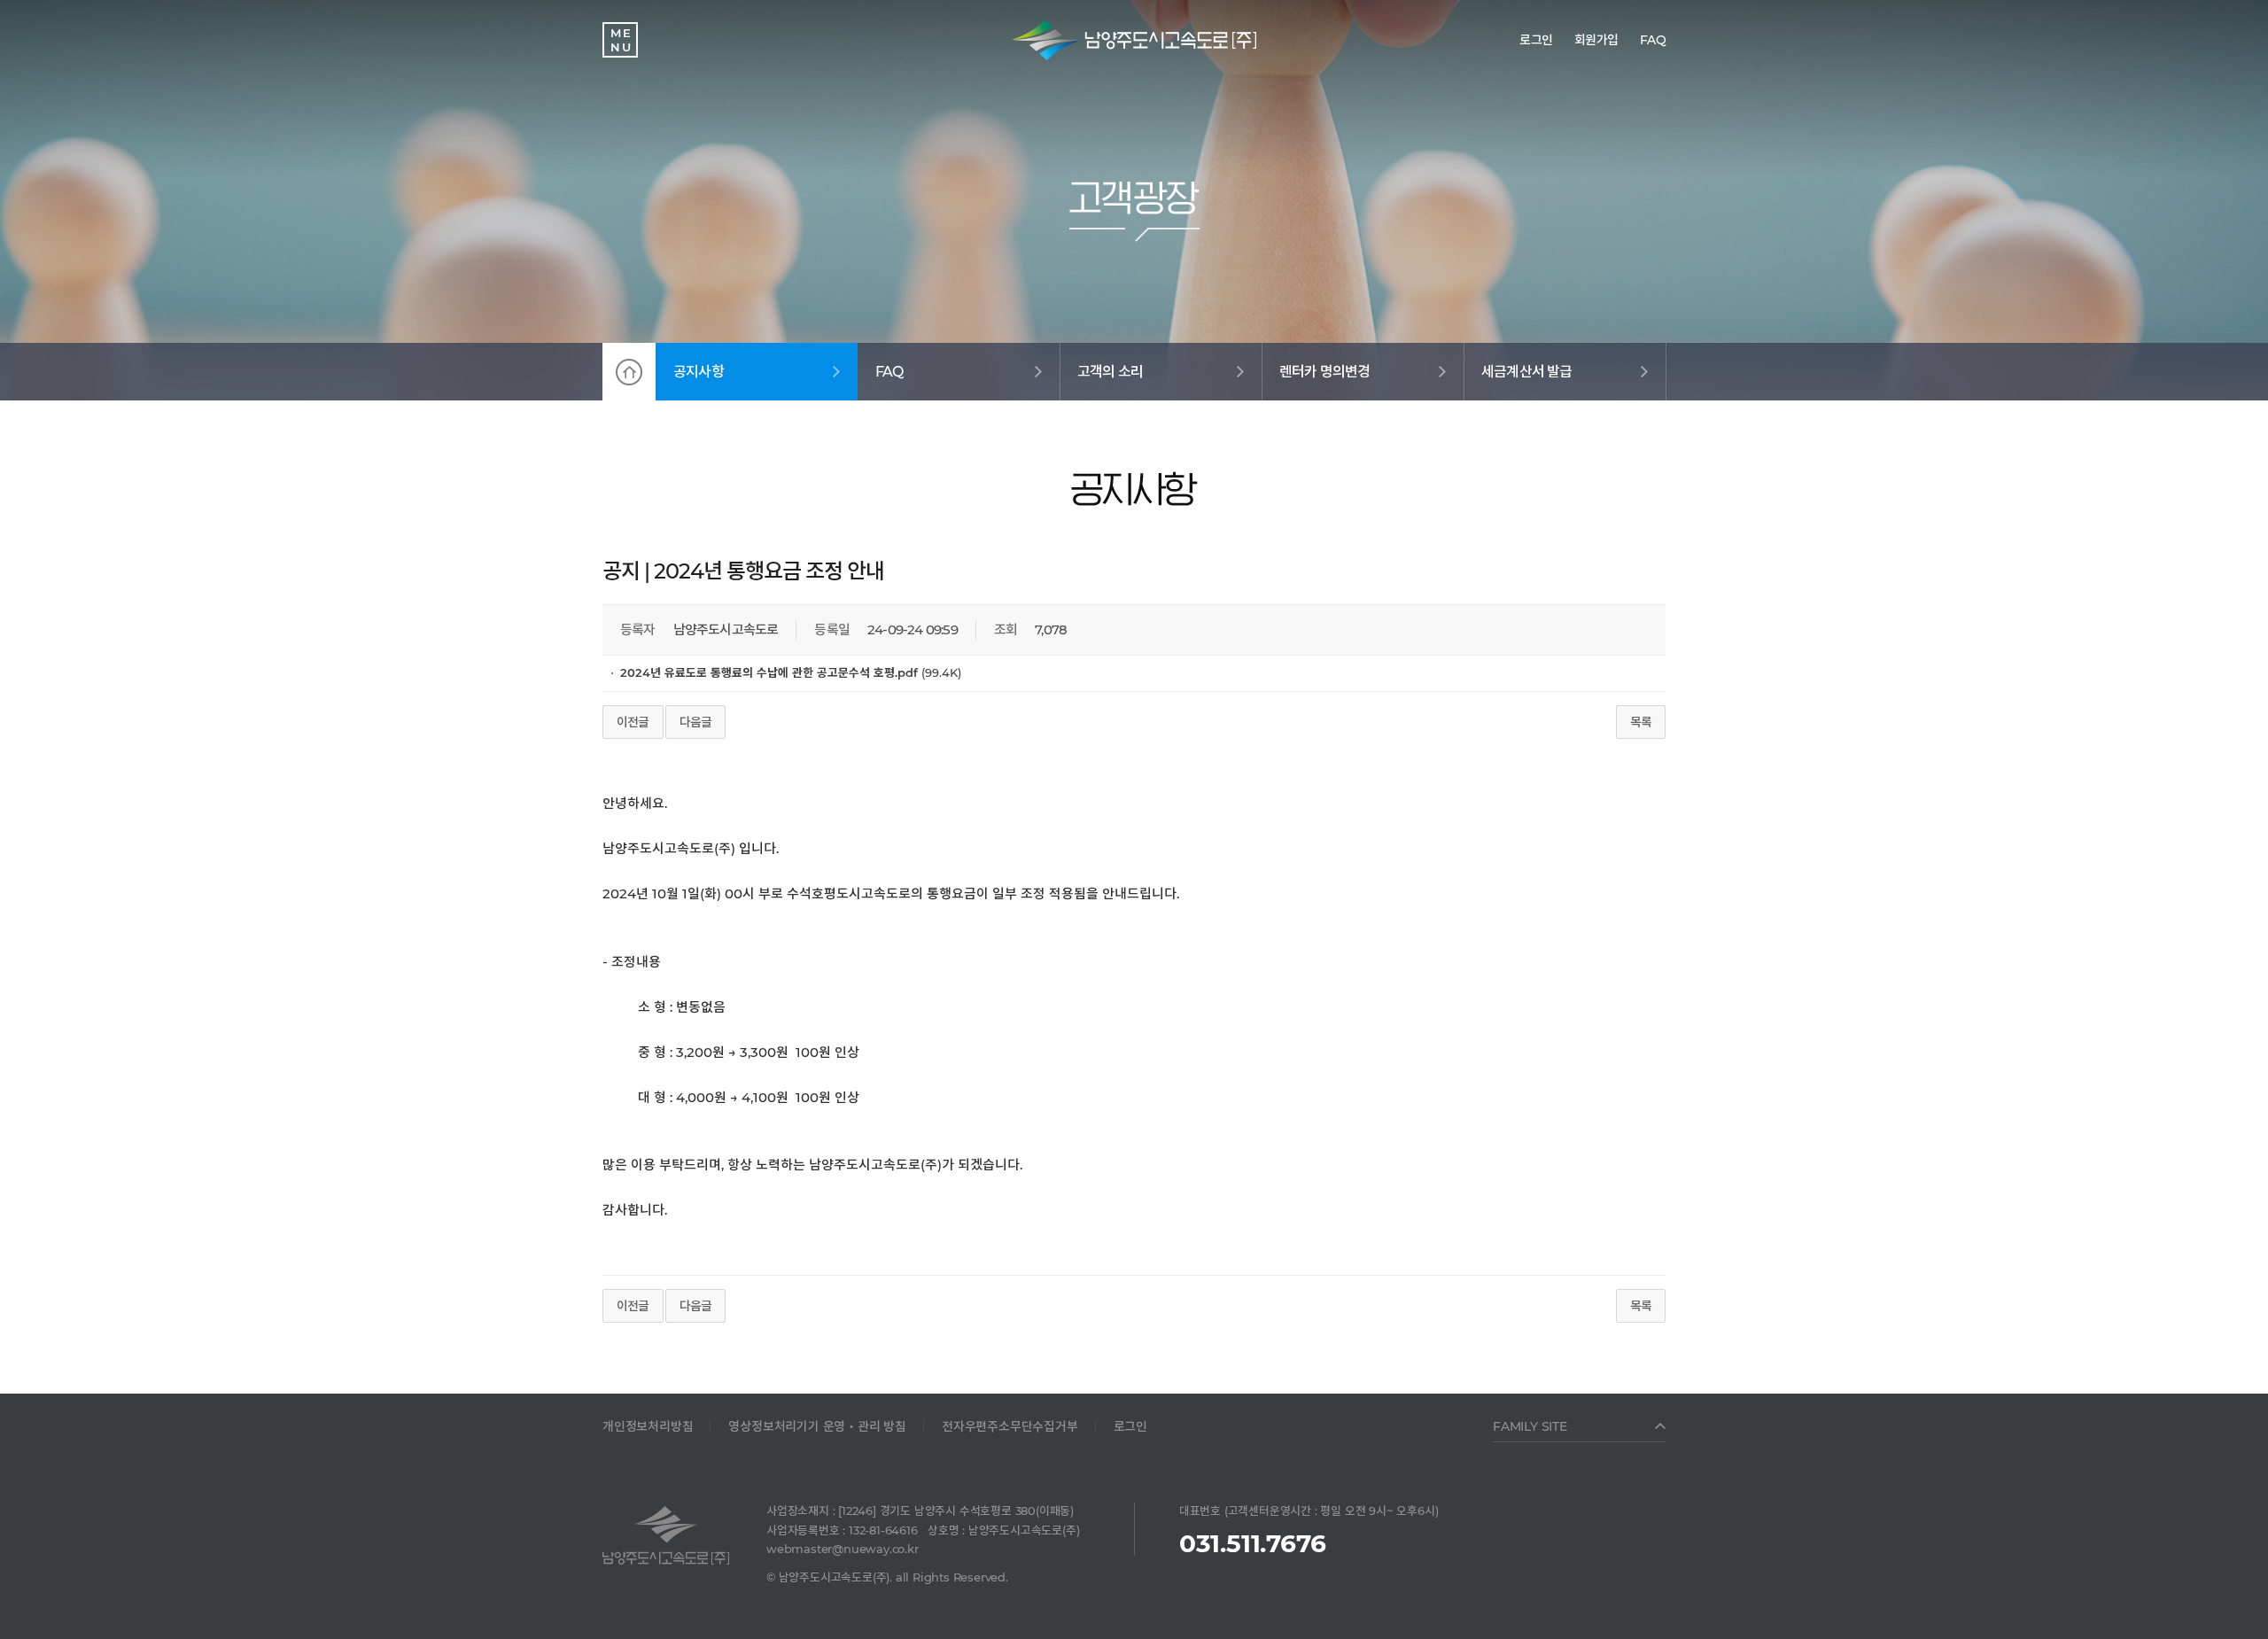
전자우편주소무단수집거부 (1010, 1426)
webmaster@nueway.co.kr (843, 1549)
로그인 (1130, 1426)
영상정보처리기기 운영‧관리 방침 (817, 1426)
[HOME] (629, 372)
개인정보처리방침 (648, 1426)
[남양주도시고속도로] (1134, 40)
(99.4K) (791, 672)
